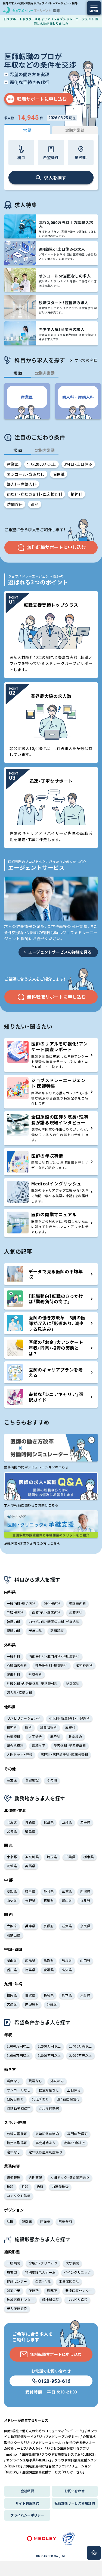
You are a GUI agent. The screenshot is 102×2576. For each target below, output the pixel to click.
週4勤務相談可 (68, 2099)
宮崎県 (12, 2004)
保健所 (34, 2290)
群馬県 (30, 1866)
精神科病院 (51, 2299)
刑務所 (52, 2290)
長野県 (30, 1900)
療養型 (12, 2272)
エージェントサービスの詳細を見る (60, 952)
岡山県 (12, 1960)
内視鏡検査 (60, 2187)
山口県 (85, 1960)
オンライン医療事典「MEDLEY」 (29, 2460)
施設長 (45, 2221)
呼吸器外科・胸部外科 (52, 1665)
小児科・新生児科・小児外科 (69, 1718)
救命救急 (75, 1736)
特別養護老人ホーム (40, 2272)
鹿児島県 (32, 2004)
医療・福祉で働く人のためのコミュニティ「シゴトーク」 (44, 2431)
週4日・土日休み (78, 464)
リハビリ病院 (77, 2299)
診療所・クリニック (43, 2263)
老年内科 (35, 1631)
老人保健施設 (17, 2308)
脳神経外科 (84, 1665)
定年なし (14, 2152)
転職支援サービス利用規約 (75, 2503)
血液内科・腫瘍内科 (46, 1612)
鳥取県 (49, 1960)
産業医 (13, 464)
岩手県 (85, 1822)
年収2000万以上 (41, 464)
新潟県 (85, 1891)
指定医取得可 (17, 2143)
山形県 (67, 1822)
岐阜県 (30, 1891)
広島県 (30, 1960)
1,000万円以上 (18, 2046)
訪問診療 (15, 504)
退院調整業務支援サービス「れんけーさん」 (53, 2472)
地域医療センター (20, 2299)
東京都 (12, 1857)
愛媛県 (49, 1970)
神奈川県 (32, 1857)
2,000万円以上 (81, 2055)
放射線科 (14, 1736)
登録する (56, 2566)
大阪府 (12, 1926)
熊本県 (67, 1995)
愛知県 (12, 1891)
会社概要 (27, 2491)
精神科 (76, 494)
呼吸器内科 (15, 1612)
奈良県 (85, 1926)
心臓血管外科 (17, 1665)
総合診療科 (15, 1745)
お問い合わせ (75, 2491)
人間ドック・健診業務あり (70, 2177)
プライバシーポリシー (27, 2515)
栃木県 (89, 1857)
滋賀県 (67, 1926)
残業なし (35, 2081)
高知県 (67, 1970)
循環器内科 (78, 1603)
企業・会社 (43, 2281)
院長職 (59, 474)
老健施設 (32, 1780)
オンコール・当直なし (26, 474)
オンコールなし (19, 2090)
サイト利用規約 (27, 2503)
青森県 (30, 1822)
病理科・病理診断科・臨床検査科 (35, 494)
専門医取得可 (77, 2134)
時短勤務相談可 (19, 2108)
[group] (27, 401)
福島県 (30, 1831)
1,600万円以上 (18, 2055)
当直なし (14, 2081)
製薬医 (27, 2221)
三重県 (67, 1891)
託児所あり (40, 2099)
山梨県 (12, 1900)
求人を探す (55, 178)
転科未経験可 (17, 2134)
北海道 (12, 1822)
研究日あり (15, 2099)
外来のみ (57, 2081)
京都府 (49, 1926)
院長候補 (65, 2221)
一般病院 (14, 2263)
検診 (10, 2187)
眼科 (35, 504)
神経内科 (14, 1622)
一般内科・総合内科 (21, 1603)
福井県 (85, 1900)
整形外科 (14, 1674)
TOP (94, 2554)
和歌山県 (14, 1935)
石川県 (49, 1900)
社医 (10, 2221)
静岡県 (49, 1891)
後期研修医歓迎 (47, 2134)
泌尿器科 (73, 1683)
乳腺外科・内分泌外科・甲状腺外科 (32, 1683)
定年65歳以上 (74, 2143)
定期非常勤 (75, 130)
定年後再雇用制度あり (46, 2152)
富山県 (67, 1900)
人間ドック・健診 (20, 1754)
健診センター (17, 2281)
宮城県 (12, 1831)
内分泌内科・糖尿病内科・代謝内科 (54, 1622)
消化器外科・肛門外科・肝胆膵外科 (54, 1656)
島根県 (67, 1960)
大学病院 (72, 2263)
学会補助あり (46, 2143)
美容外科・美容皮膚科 (70, 1745)
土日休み (74, 2090)
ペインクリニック (78, 2272)
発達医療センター (79, 2290)
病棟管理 (14, 2177)
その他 (52, 1780)
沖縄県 (52, 2004)
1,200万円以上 (49, 2046)
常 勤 (27, 130)
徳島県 (30, 1970)
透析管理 (35, 2177)
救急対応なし (49, 2090)
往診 (25, 2187)
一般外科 (14, 1656)
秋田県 (49, 1822)
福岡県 (12, 1995)
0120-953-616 (54, 2381)
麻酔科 (55, 1736)
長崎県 (49, 1995)
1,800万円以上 (49, 2055)
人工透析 (35, 1736)
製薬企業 (14, 2290)
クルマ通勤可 (49, 2108)
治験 (40, 2187)
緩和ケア (39, 1745)
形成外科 (35, 1674)
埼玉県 (52, 1857)
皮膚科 (70, 1727)
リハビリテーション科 (24, 1718)
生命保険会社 (69, 2281)
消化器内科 (52, 1603)
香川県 (12, 1970)
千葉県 (70, 1857)
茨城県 (12, 1866)
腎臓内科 (14, 1631)
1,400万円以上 (81, 2046)
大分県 (85, 1995)
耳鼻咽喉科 (48, 1727)
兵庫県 (30, 1926)
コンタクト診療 (19, 2196)
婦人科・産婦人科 (22, 484)
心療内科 (76, 1612)
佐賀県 (30, 1995)
